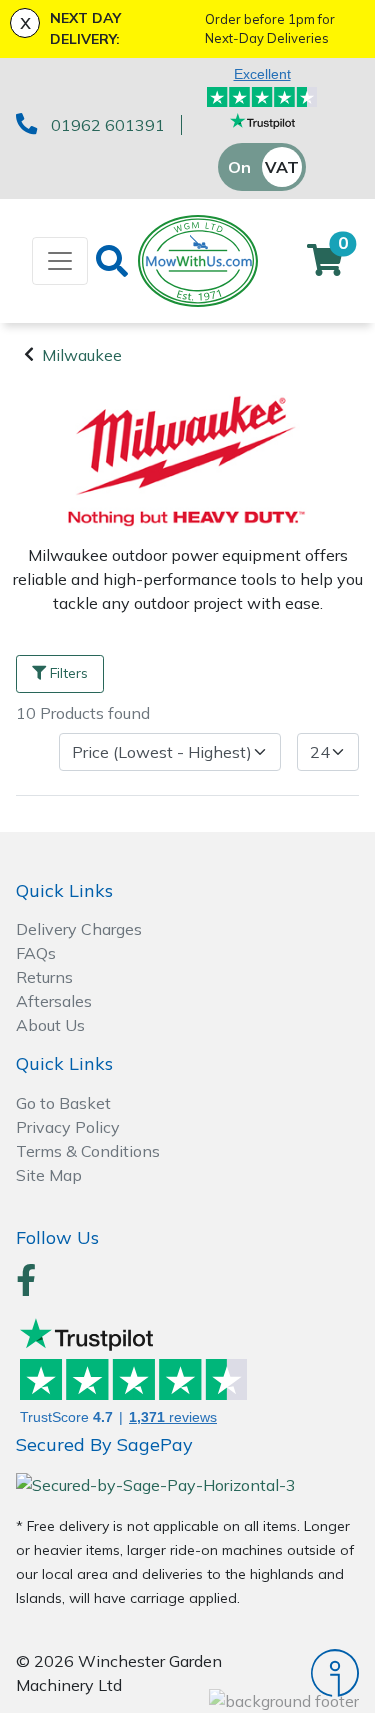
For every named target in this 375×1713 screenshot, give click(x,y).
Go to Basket (63, 1103)
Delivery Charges (79, 929)
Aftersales (54, 1001)
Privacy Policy (68, 1127)
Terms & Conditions (88, 1151)
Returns (44, 977)
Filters (69, 673)
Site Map (49, 1175)
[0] (325, 266)
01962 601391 (108, 125)
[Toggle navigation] (60, 261)
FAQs (36, 953)
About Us (50, 1025)
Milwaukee (82, 355)
